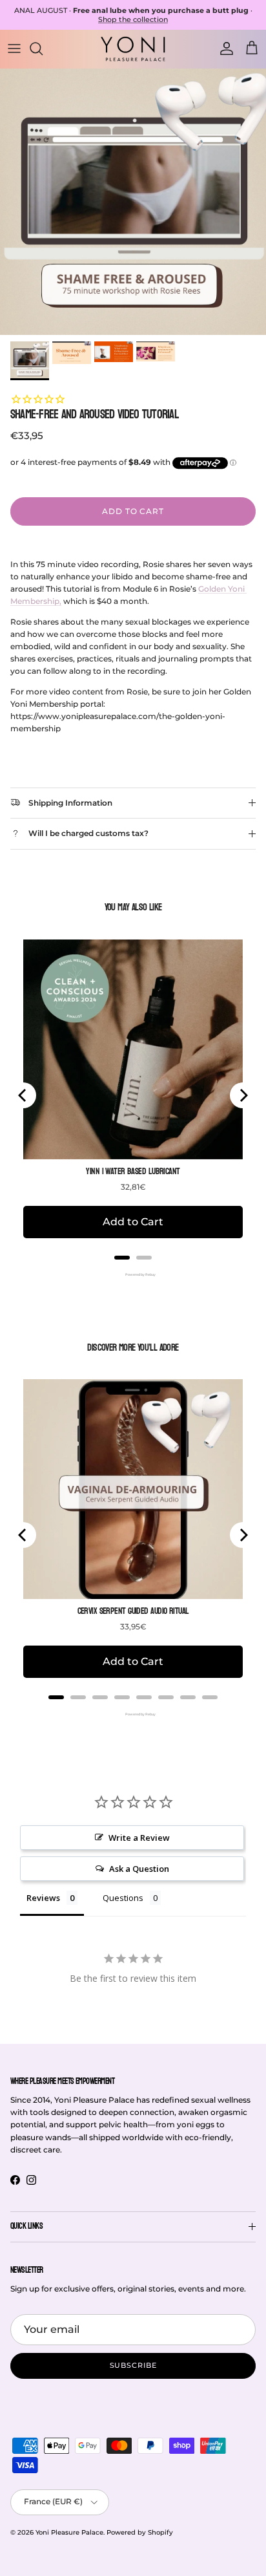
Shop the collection (133, 19)
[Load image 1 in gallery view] (133, 202)
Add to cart (133, 511)
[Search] (43, 48)
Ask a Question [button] (139, 1869)
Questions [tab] (123, 1898)
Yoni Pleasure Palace (69, 2532)
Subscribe (133, 2365)
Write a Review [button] (139, 1838)
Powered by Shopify (140, 2532)
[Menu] (14, 48)
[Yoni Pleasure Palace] (133, 48)
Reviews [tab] (43, 1898)
